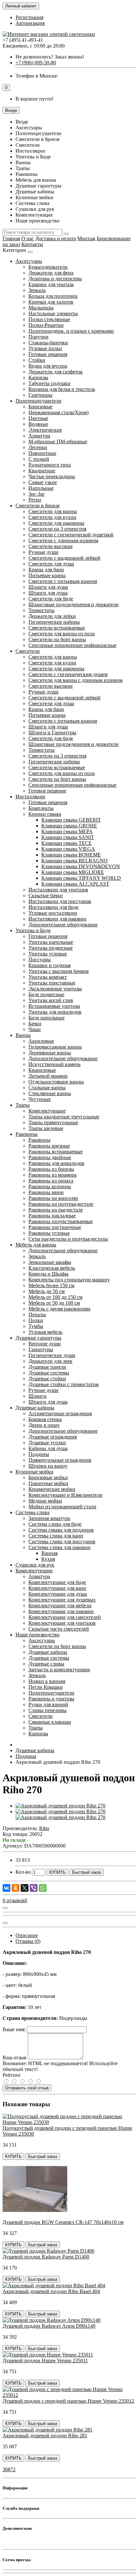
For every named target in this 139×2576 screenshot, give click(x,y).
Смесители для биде (51, 599)
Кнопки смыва (45, 814)
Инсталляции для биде (53, 907)
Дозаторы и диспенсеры (55, 279)
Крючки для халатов (51, 302)
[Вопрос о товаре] (5, 1908)
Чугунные (40, 1099)
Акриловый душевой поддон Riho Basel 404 (51, 2291)
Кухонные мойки (34, 1472)
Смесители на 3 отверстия (57, 529)
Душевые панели (47, 1367)
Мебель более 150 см (51, 1285)
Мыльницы (41, 308)
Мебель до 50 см (47, 1291)
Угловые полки (45, 348)
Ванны (23, 1035)
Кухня (48, 1559)
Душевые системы (49, 1373)
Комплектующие (47, 1111)
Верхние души (45, 1344)
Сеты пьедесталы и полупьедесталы (68, 1239)
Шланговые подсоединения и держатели (74, 604)
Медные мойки (45, 1501)
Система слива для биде (55, 1524)
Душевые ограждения (53, 1437)
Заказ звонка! (50, 57)
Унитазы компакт (48, 977)
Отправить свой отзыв (27, 2088)
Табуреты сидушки (49, 383)
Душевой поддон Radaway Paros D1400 (46, 2257)
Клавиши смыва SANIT (68, 837)
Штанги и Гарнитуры (52, 733)
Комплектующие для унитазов (62, 1623)
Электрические (45, 430)
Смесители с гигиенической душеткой (71, 535)
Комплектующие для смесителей (65, 1617)
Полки (36, 1320)
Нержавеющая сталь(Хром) (59, 412)
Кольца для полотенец (53, 296)
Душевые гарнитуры (38, 1338)
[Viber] (34, 1888)
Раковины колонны (50, 1186)
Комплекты (41, 808)
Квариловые (42, 1070)
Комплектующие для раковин (61, 1611)
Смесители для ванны (53, 511)
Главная (11, 238)
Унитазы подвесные (51, 948)
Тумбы (36, 1326)
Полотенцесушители (38, 401)
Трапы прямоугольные (53, 1122)
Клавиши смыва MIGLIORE (73, 872)
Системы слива (32, 1512)
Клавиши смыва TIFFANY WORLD (81, 878)
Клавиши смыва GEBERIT (71, 820)
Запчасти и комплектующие (59, 1670)
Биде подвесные (46, 994)
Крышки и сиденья (49, 965)
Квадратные (42, 471)
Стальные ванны (47, 1088)
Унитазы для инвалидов (55, 1012)
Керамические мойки (52, 1489)
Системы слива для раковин (59, 1547)
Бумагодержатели (48, 267)
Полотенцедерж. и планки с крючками (71, 331)
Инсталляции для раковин (57, 919)
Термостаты (42, 610)
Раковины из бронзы (51, 1169)
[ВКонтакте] (6, 1888)
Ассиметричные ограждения (60, 1413)
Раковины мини (46, 1192)
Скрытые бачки (46, 895)
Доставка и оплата (56, 238)
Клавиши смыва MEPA (67, 831)
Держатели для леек (50, 1361)
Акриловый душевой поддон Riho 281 (45, 2436)
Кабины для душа (48, 1448)
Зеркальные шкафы (50, 1262)
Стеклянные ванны (50, 1093)
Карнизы (38, 377)
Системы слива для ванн (56, 1536)
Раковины (27, 1134)
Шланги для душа (48, 587)
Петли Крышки (46, 1687)
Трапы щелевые (46, 1128)
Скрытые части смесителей (59, 1629)
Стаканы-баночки (48, 343)
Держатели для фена (51, 273)
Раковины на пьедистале (56, 1210)
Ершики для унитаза (51, 284)
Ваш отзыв (15, 2058)
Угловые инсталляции (53, 913)
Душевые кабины (35, 1408)
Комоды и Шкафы (48, 1274)
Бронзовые (40, 407)
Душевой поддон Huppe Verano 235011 (45, 2360)
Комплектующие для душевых (62, 1600)
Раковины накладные (52, 1216)
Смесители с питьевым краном (63, 581)
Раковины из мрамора (53, 1175)
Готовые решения (48, 354)
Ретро (35, 500)
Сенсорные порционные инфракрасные (72, 645)
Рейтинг (12, 2075)
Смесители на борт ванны (57, 639)
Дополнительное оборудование (63, 925)
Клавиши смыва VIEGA (68, 849)
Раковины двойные (50, 1157)
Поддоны (39, 1454)
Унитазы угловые (48, 954)
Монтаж (86, 238)
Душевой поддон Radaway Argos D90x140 (49, 2326)
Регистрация (29, 17)
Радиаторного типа (50, 465)
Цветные (38, 418)
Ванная (49, 1553)
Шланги (37, 1396)
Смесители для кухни (52, 517)
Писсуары (40, 959)
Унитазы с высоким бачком (59, 971)
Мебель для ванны (36, 1245)
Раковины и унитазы (51, 1699)
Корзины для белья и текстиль (62, 389)
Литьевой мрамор (48, 1076)
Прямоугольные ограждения (60, 1460)
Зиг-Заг (37, 494)
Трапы (23, 1105)
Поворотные (42, 453)
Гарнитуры (41, 1349)
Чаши (35, 1029)
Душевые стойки (47, 1379)
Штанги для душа (48, 593)
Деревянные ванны (50, 1053)
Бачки (35, 1024)
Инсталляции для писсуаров (60, 901)
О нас (28, 238)
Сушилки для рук (35, 1565)
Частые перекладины (52, 476)
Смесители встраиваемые (57, 628)
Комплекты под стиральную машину (69, 1280)
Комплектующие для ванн (57, 1588)
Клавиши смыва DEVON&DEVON (81, 866)
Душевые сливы (46, 1664)
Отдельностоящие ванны (56, 1082)
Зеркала (37, 290)
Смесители (28, 651)
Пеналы (37, 1315)
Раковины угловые (49, 1233)
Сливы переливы (48, 1710)
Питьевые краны (47, 575)
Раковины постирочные (55, 1227)
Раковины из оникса (51, 1181)
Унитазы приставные (52, 983)
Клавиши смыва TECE (67, 843)
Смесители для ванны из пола (62, 634)
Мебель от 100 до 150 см (55, 1297)
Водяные (38, 424)
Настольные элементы (53, 313)
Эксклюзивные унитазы (55, 989)
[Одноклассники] (16, 1888)
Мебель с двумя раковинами (59, 1309)
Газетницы (40, 395)
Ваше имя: (14, 2029)
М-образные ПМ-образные (58, 442)
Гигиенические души (52, 1355)
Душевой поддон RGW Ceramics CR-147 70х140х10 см (63, 2222)
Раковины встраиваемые (56, 1152)
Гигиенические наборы (54, 622)
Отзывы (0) (28, 1941)
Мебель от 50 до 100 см (54, 1303)
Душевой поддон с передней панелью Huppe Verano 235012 (68, 2401)
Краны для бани (46, 570)
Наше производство (37, 1635)
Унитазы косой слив (51, 1000)
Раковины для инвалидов (56, 1163)
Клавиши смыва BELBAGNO (75, 861)
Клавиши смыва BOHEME (71, 855)
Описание (27, 1935)
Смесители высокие (51, 546)
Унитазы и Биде (33, 930)
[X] (25, 1888)
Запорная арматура (49, 1518)
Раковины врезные (49, 1146)
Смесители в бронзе (38, 506)
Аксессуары (29, 261)
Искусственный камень (54, 1064)
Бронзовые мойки (48, 1477)
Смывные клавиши (50, 1722)
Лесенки (38, 447)
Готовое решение (47, 791)
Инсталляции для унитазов (58, 890)
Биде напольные (47, 1018)
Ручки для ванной (48, 1704)
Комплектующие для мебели (60, 1606)
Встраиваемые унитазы (54, 1006)
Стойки (37, 360)
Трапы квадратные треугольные (64, 1117)
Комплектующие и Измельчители (65, 1495)
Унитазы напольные (51, 942)
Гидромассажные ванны (55, 1047)
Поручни (38, 337)
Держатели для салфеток (56, 372)
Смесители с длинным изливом (63, 540)
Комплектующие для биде (57, 1582)
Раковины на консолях (53, 1198)
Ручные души (43, 552)
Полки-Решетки (46, 325)
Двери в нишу (44, 1425)
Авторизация (30, 23)
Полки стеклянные (49, 319)
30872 (9, 2469)
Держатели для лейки (52, 616)
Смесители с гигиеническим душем (68, 674)
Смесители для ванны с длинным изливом (75, 680)
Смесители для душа (51, 564)
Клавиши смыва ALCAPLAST (75, 884)
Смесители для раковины (56, 523)
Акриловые (41, 1041)
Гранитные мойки (48, 1483)
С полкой (39, 459)
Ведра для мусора (48, 366)
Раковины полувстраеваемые (61, 1221)
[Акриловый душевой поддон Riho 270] (60, 1806)
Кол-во (23, 1872)
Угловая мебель (45, 1332)
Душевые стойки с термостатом (64, 1384)
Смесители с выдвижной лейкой (64, 558)
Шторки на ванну (48, 1466)
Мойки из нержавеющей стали (62, 1507)
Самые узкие (43, 482)
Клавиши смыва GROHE (69, 826)
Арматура (39, 436)
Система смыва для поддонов (61, 1530)
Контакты (32, 244)
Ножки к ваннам (47, 1681)
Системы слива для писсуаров (62, 1541)
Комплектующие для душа (58, 1594)
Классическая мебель (52, 1268)
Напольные (41, 488)
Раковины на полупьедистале (61, 1204)
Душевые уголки (47, 1443)
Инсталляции (30, 797)
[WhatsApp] (43, 1888)
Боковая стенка (45, 1419)
